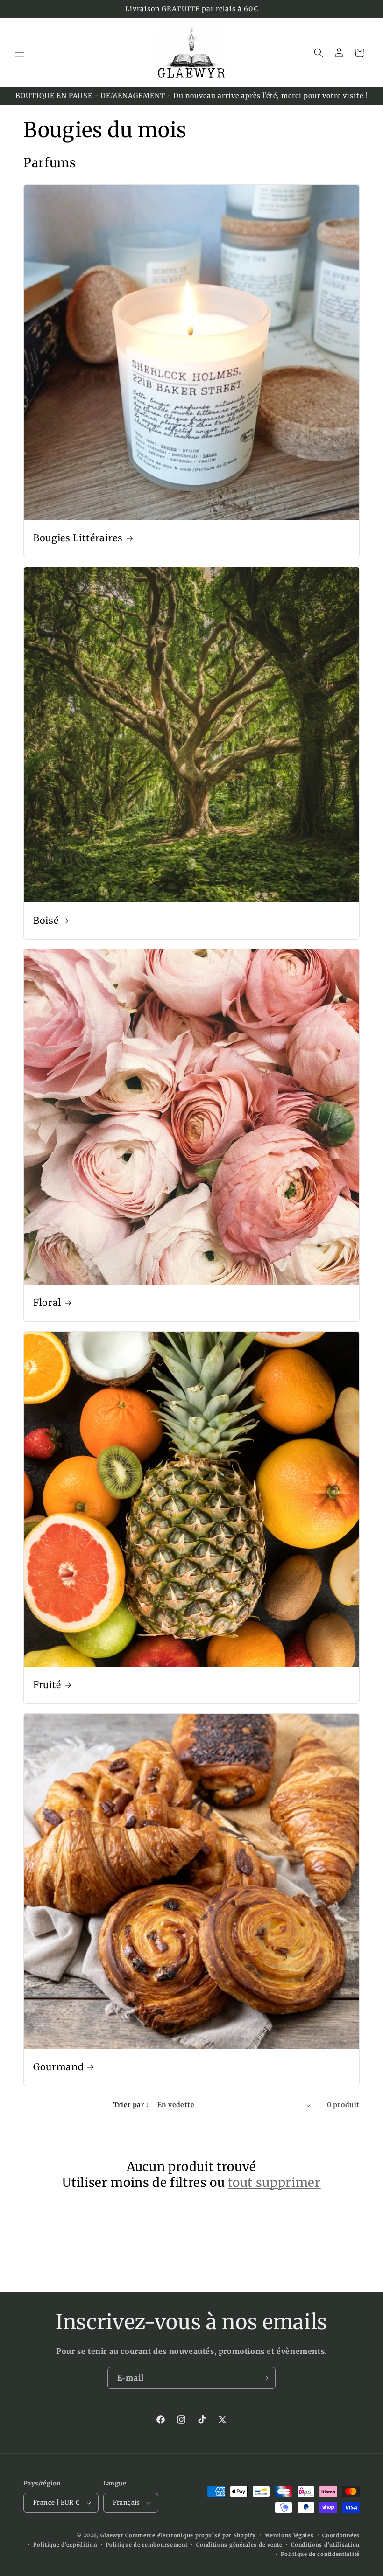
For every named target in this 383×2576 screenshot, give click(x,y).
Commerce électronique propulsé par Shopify (190, 2535)
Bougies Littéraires (78, 538)
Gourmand (58, 2067)
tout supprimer (274, 2182)
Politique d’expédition (65, 2545)
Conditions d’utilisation (325, 2545)
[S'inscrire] (265, 2378)
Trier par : (131, 2105)
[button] (20, 53)
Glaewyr (112, 2535)
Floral (47, 1303)
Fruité (47, 1685)
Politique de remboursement (146, 2545)
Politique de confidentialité (320, 2554)
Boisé (46, 921)
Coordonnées (341, 2535)
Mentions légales (289, 2535)
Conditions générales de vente (239, 2545)
